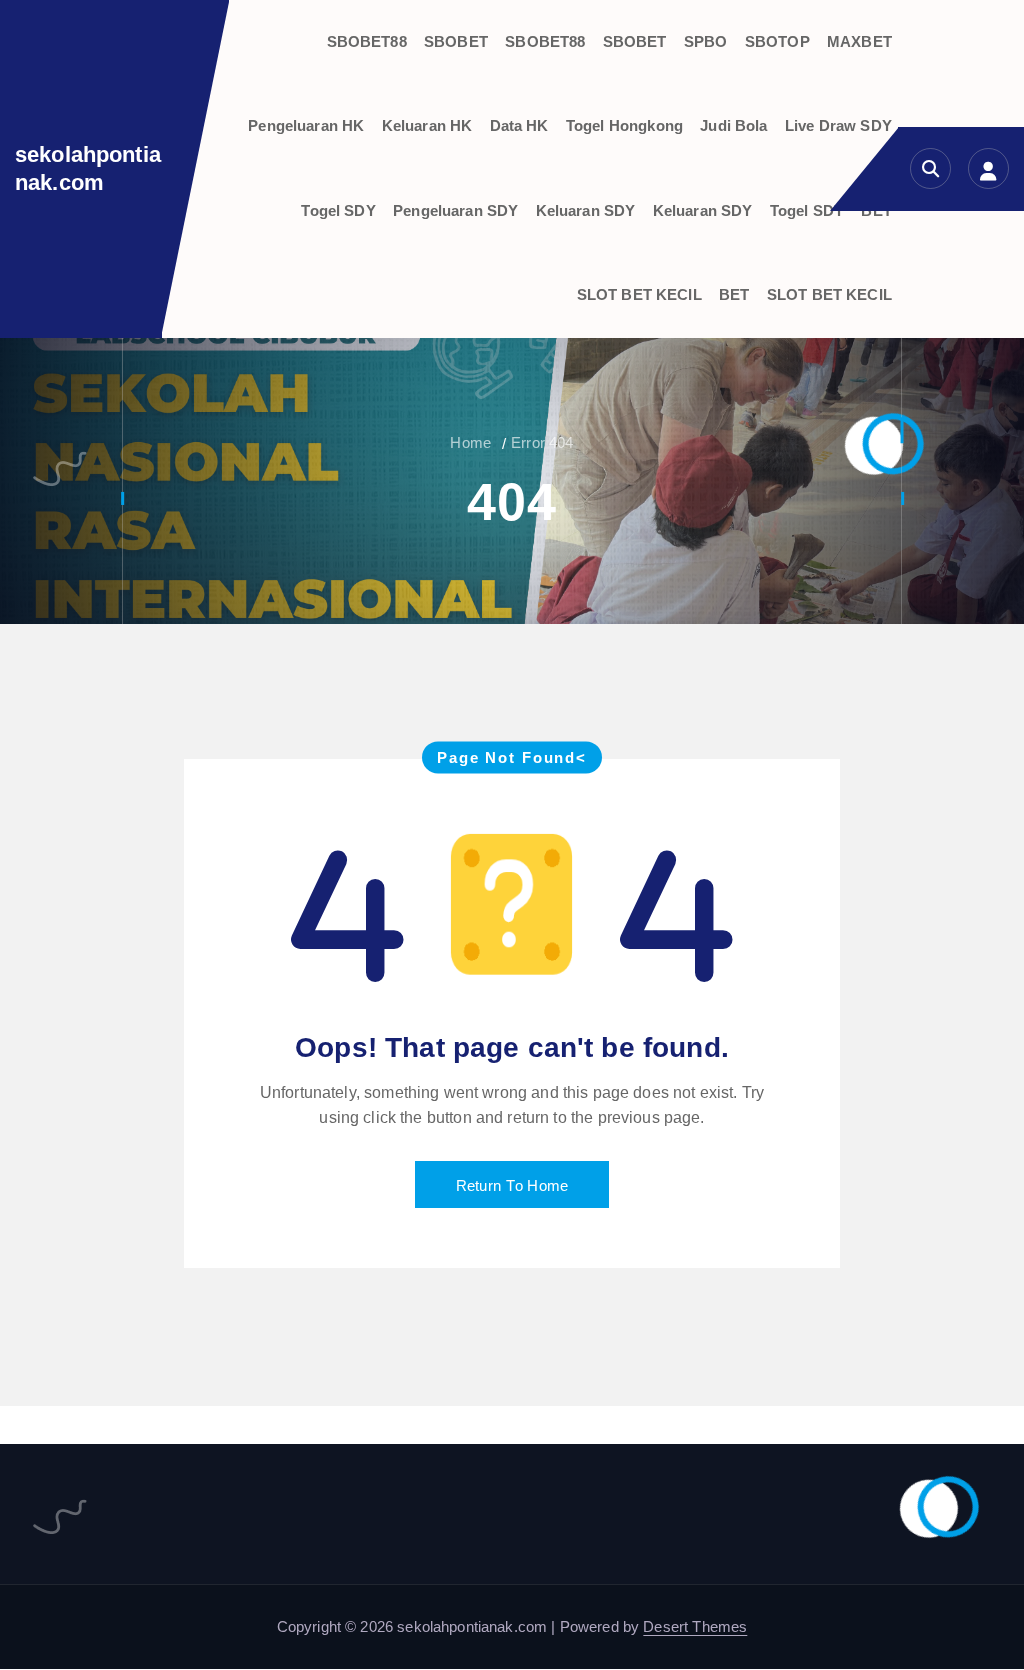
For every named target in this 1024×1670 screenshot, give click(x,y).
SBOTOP (777, 41)
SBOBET (456, 41)
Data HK (519, 125)
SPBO (706, 41)
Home (470, 442)
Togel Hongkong (624, 125)
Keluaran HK (427, 125)
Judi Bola (733, 125)
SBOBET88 (367, 41)
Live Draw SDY (838, 125)
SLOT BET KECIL (639, 294)
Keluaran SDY (586, 210)
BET (734, 294)
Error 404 (542, 442)
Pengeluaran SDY (455, 210)
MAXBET (859, 41)
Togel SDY (338, 210)
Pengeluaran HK (306, 125)
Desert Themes (695, 1626)
